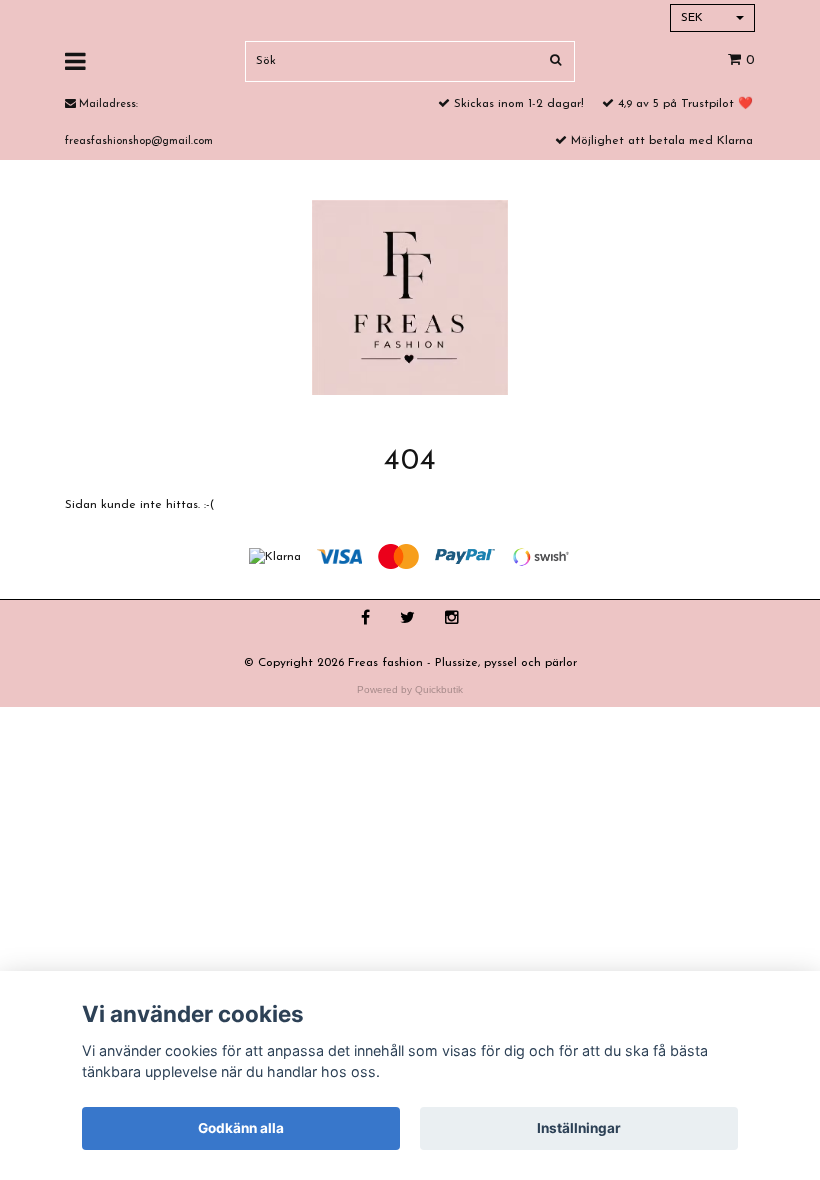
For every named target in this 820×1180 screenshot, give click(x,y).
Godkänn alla (241, 1128)
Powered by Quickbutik (410, 689)
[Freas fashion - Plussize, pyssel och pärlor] (410, 297)
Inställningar (579, 1128)
